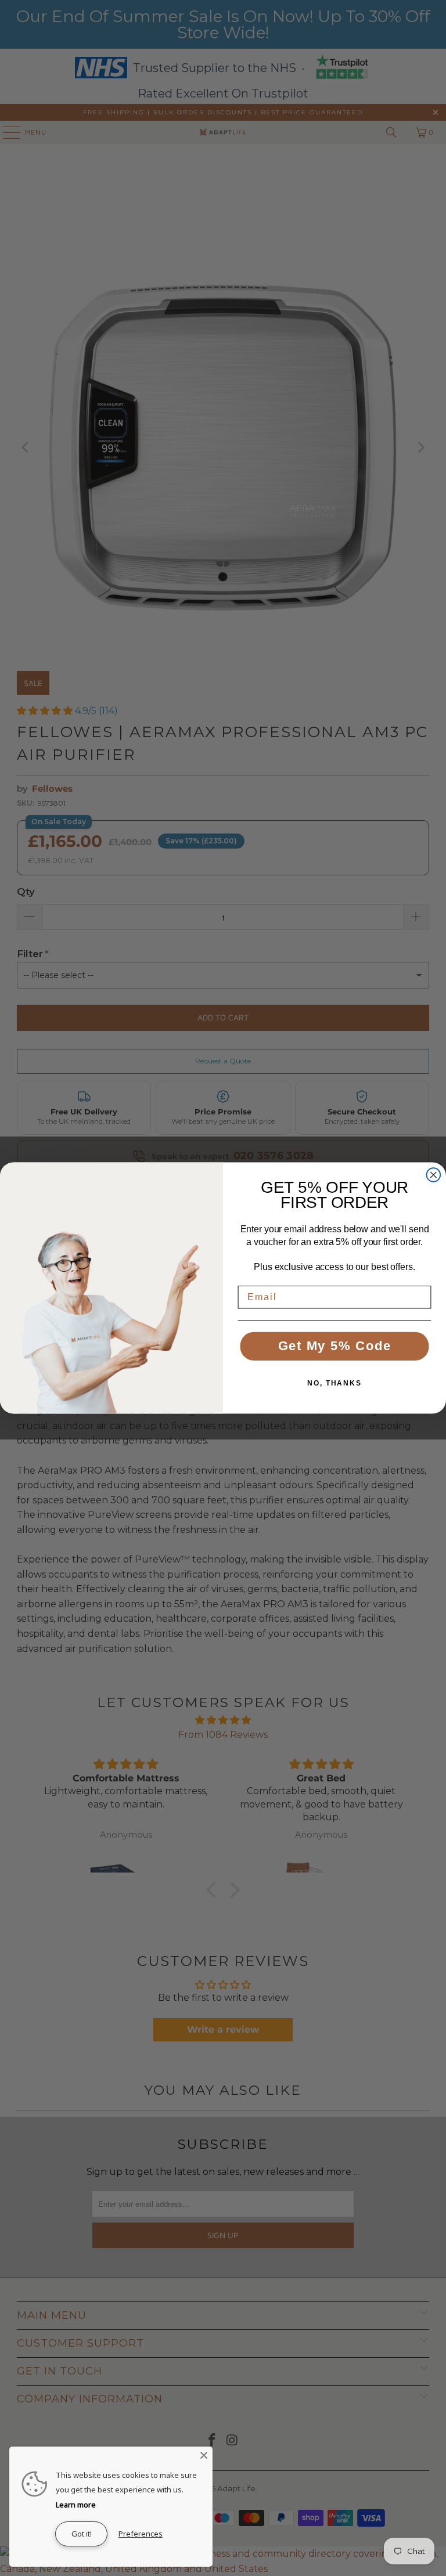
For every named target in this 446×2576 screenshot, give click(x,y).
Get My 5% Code (335, 1346)
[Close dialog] (434, 1175)
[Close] (204, 2455)
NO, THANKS (334, 1383)
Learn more (76, 2505)
